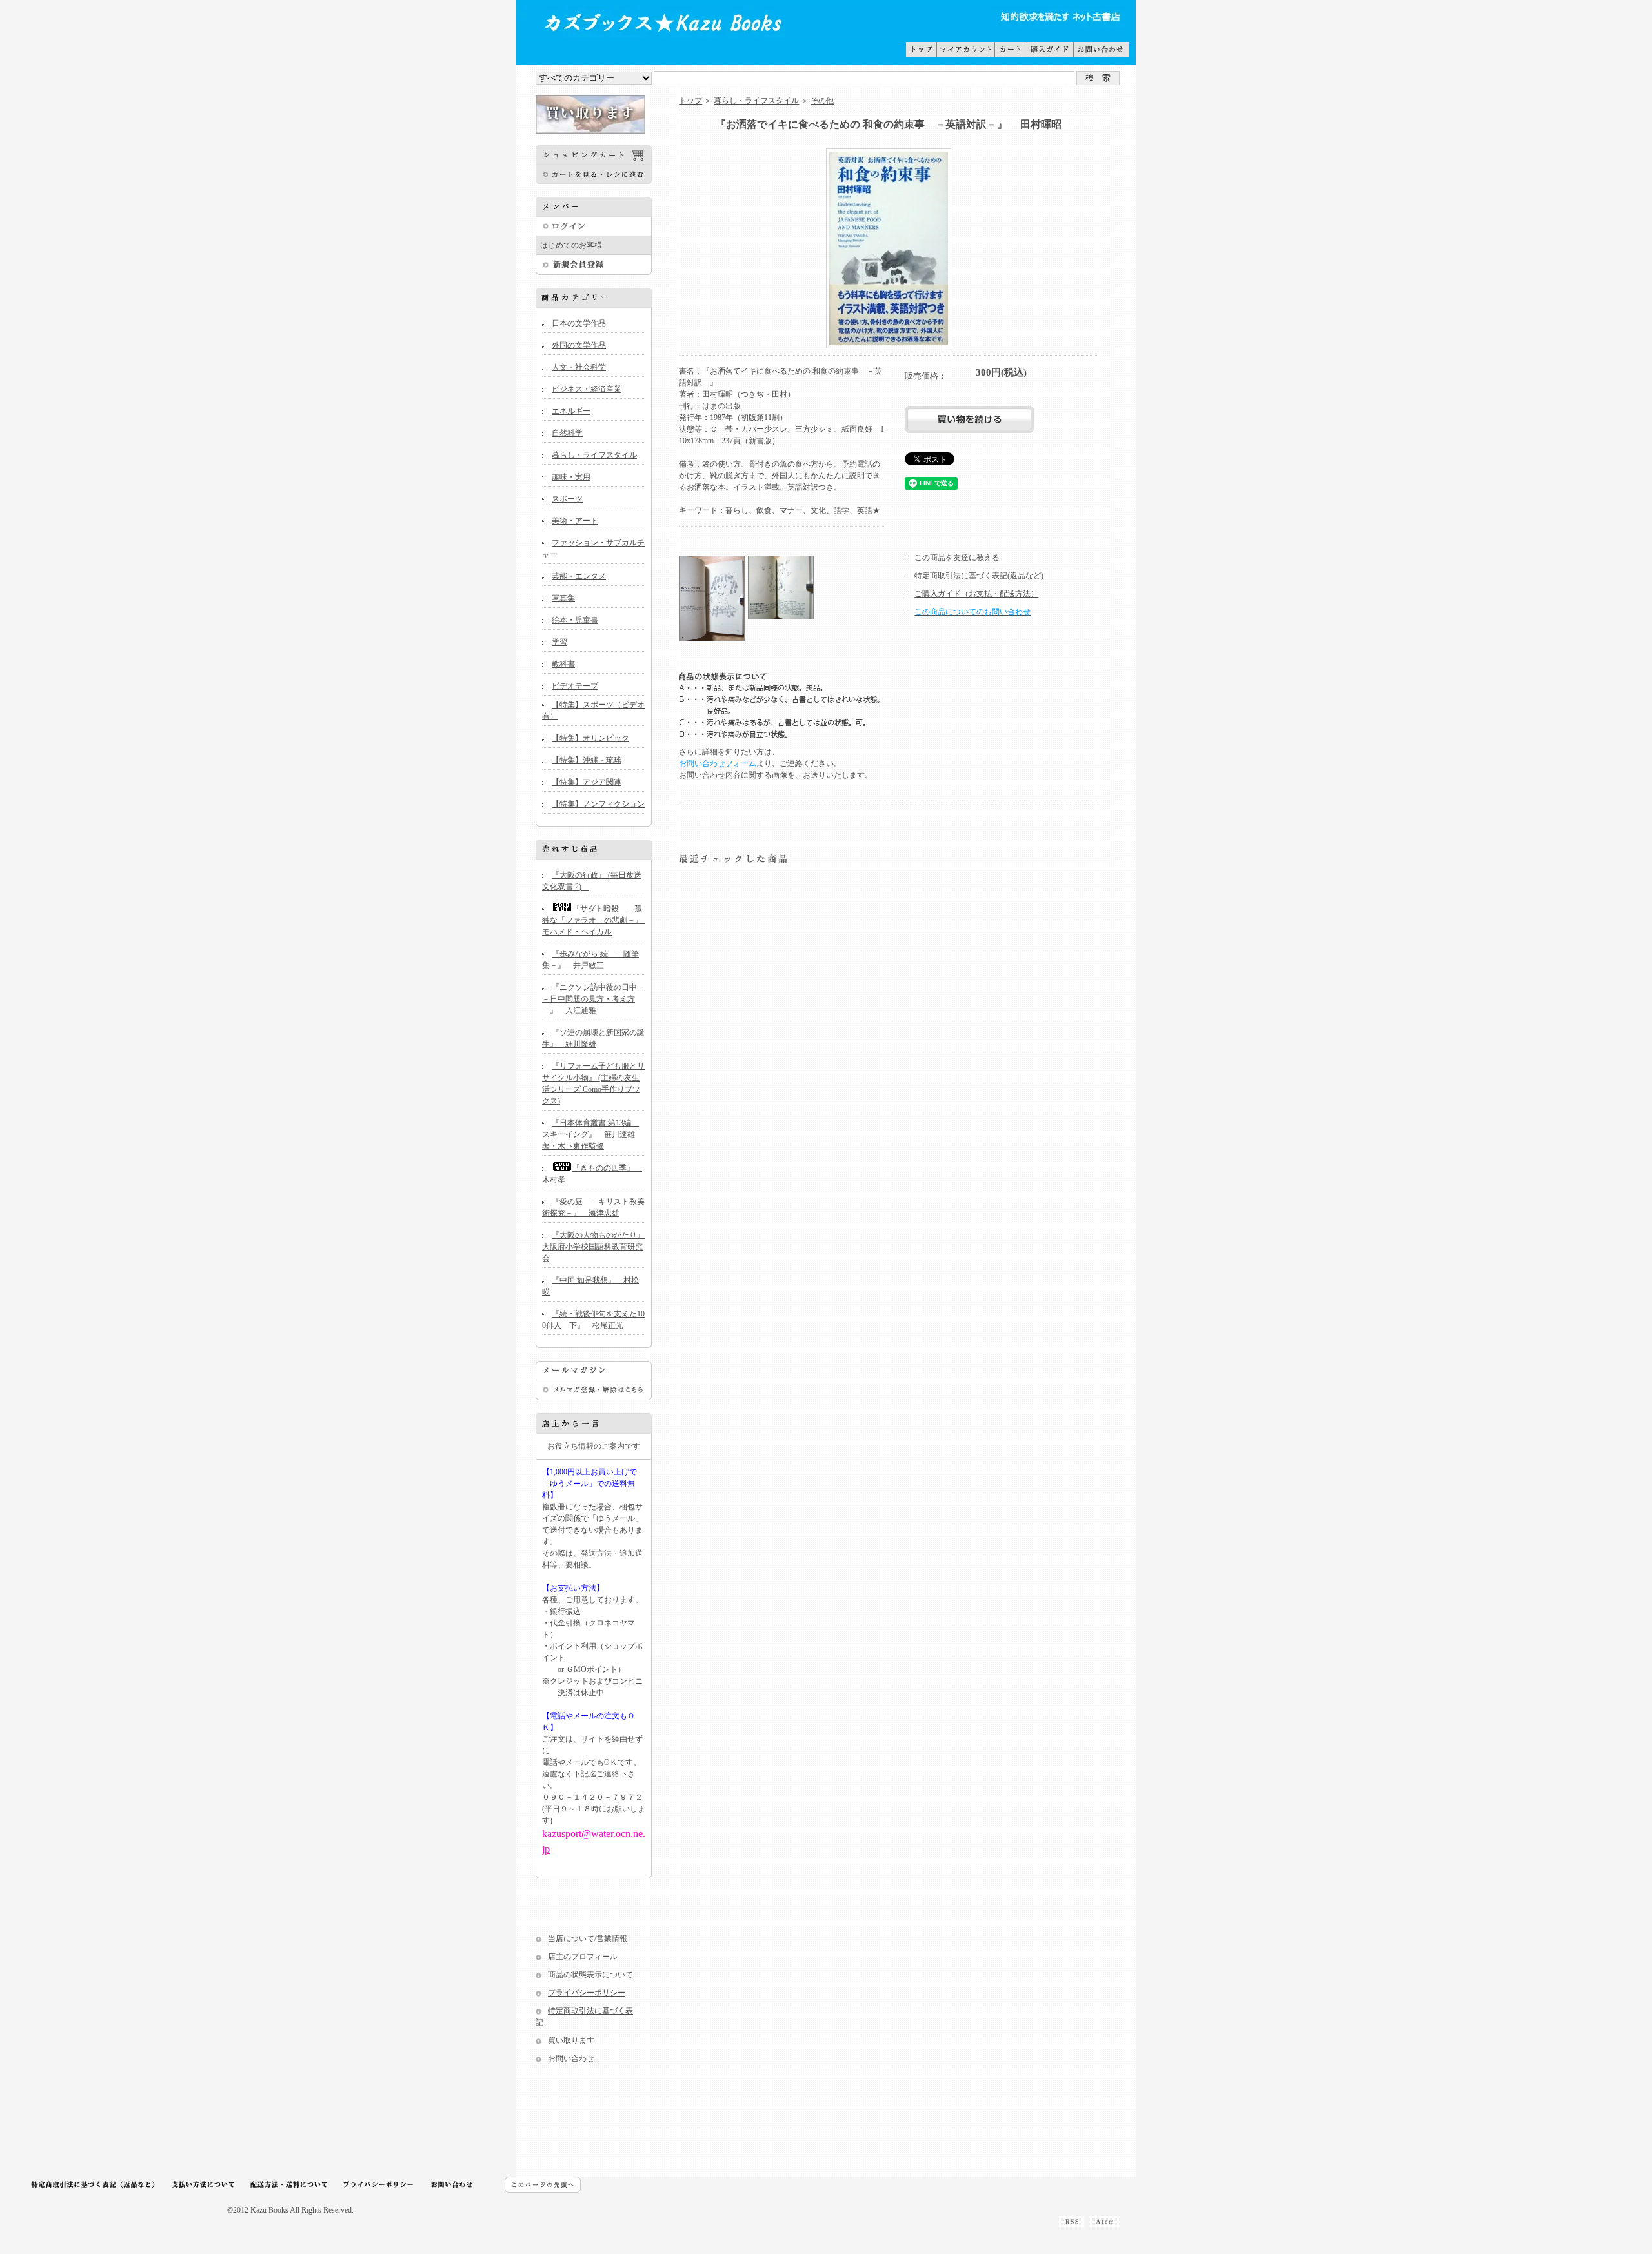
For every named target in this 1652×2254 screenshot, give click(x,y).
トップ (690, 101)
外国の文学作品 (579, 345)
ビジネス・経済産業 (587, 389)
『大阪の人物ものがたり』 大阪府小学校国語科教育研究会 (597, 1247)
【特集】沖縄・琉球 (587, 760)
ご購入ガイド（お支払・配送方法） (976, 594)
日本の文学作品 (579, 323)
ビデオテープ (575, 686)
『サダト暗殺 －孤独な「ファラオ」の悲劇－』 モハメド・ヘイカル (596, 920)
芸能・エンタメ (579, 576)
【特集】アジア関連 (587, 782)
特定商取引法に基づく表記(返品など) (979, 576)
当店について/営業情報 (588, 1938)
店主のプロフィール (583, 1957)
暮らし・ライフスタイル (594, 455)
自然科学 (567, 433)
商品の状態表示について (590, 1975)
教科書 (563, 664)
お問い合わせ (571, 2058)
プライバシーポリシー (587, 1993)
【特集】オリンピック (590, 738)
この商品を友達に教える (957, 558)
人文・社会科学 (579, 367)
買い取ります (571, 2040)
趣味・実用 (571, 477)
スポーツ (567, 499)
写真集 (563, 598)
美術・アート (575, 521)
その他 (822, 101)
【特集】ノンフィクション (598, 804)
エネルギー (571, 411)
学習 (559, 642)
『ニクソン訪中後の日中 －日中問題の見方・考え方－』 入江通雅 (593, 999)
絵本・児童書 (575, 620)
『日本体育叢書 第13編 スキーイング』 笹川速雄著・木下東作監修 (590, 1134)
